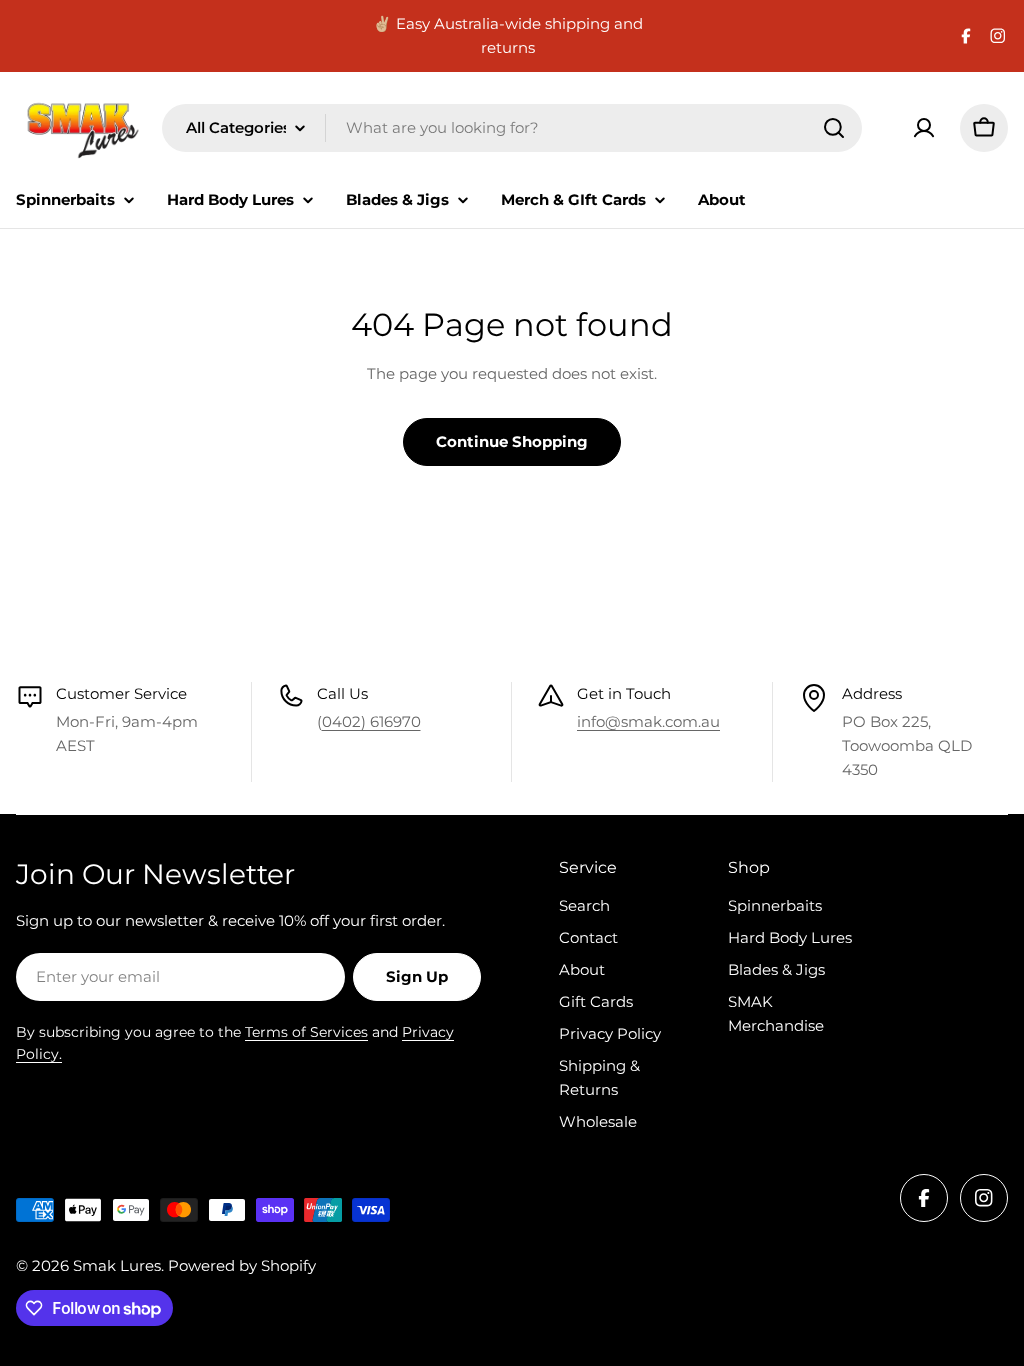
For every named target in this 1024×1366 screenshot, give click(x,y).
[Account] (924, 128)
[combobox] (512, 128)
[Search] (834, 128)
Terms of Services (306, 1032)
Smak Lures (117, 1265)
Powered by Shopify (242, 1265)
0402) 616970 (371, 721)
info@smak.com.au (648, 721)
